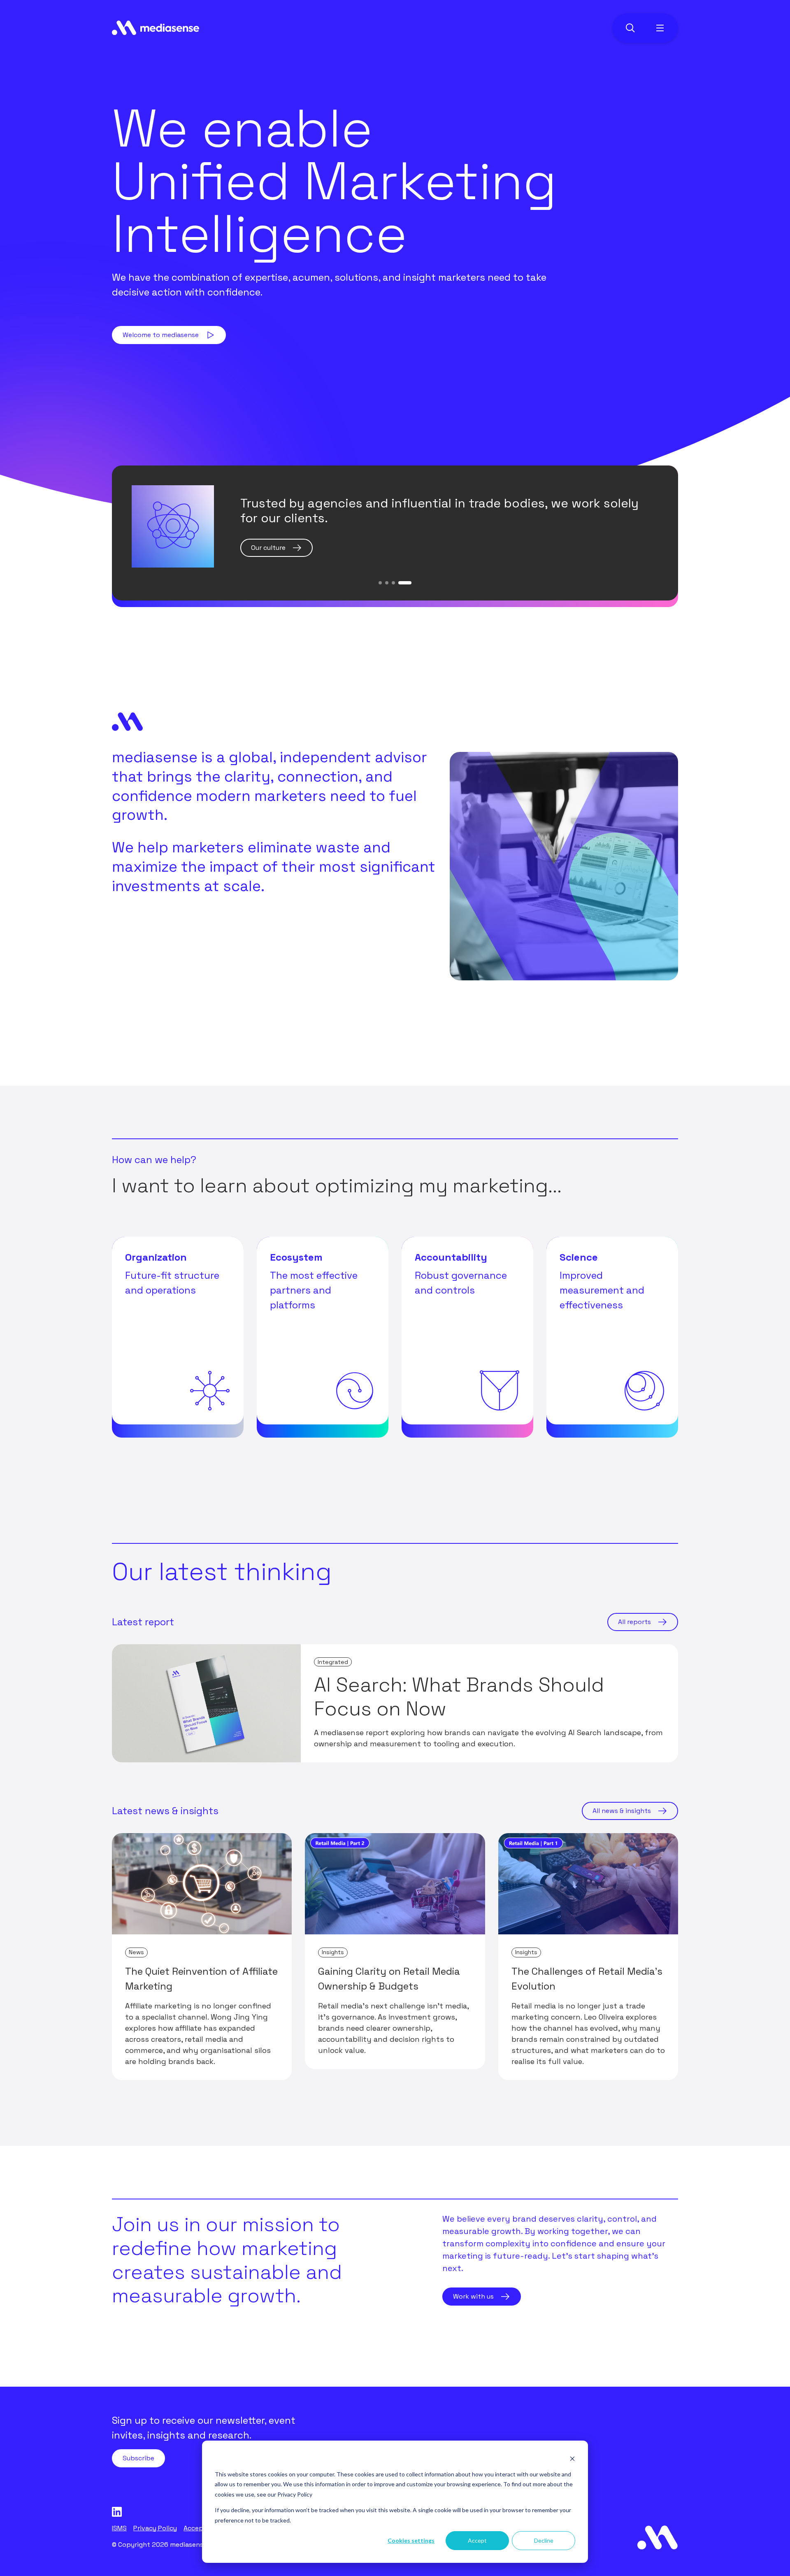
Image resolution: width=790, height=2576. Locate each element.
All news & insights (622, 1811)
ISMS (119, 2528)
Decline (544, 2540)
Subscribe (138, 2458)
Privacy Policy (295, 2494)
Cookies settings (411, 2540)
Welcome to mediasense (161, 335)
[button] (385, 583)
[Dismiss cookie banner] (572, 2458)
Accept (477, 2540)
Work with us (473, 2296)
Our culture (268, 548)
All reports (634, 1622)
